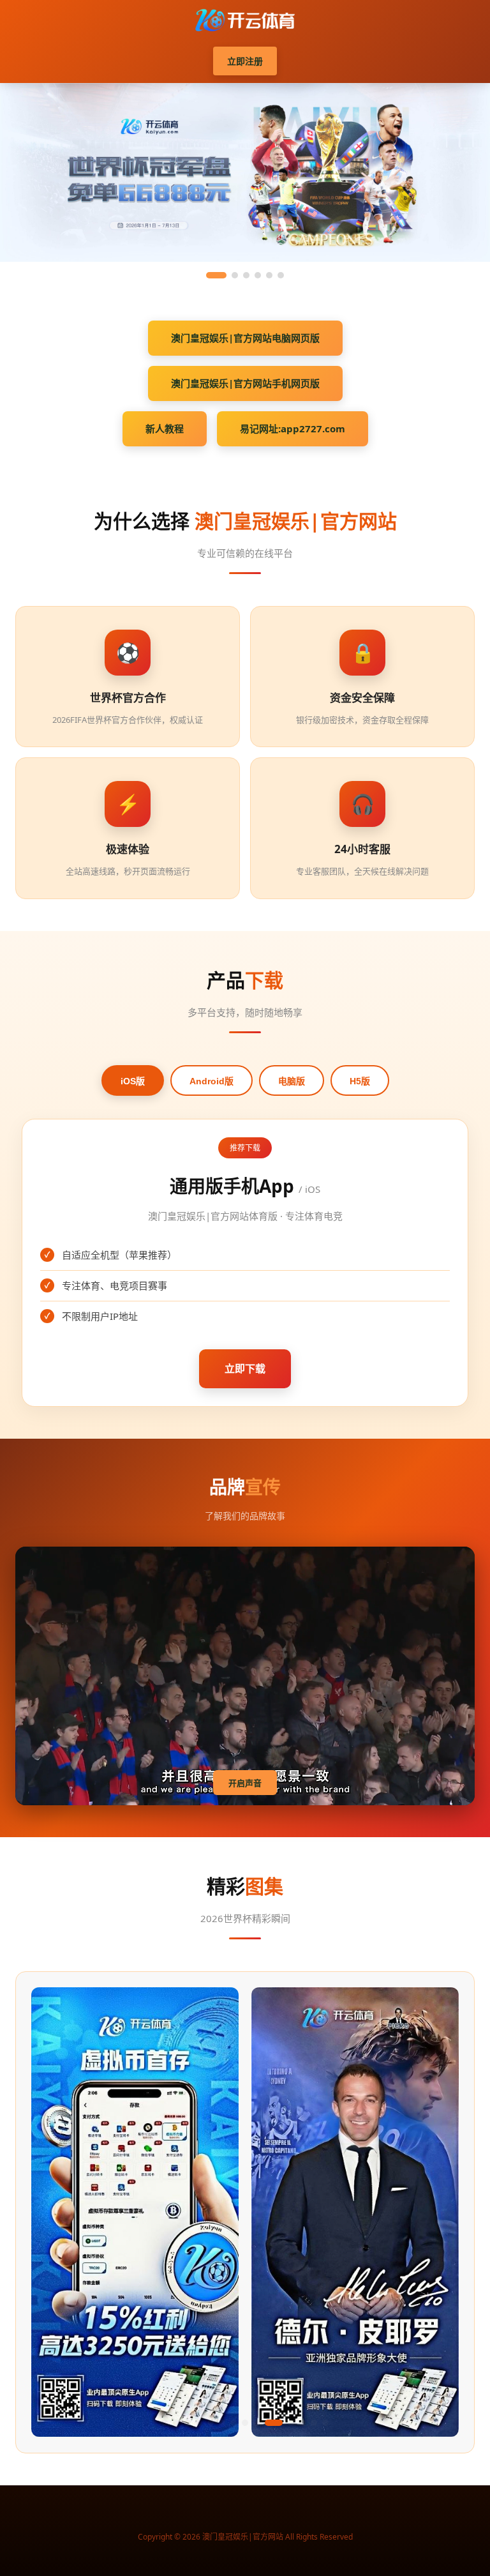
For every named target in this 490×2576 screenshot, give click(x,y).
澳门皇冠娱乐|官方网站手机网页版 (245, 383)
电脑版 (292, 1081)
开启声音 (245, 1783)
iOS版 (133, 1081)
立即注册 (245, 61)
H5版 (360, 1081)
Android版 (212, 1081)
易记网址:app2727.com (293, 428)
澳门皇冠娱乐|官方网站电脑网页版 (245, 338)
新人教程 (165, 428)
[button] (165, 2423)
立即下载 (245, 1368)
